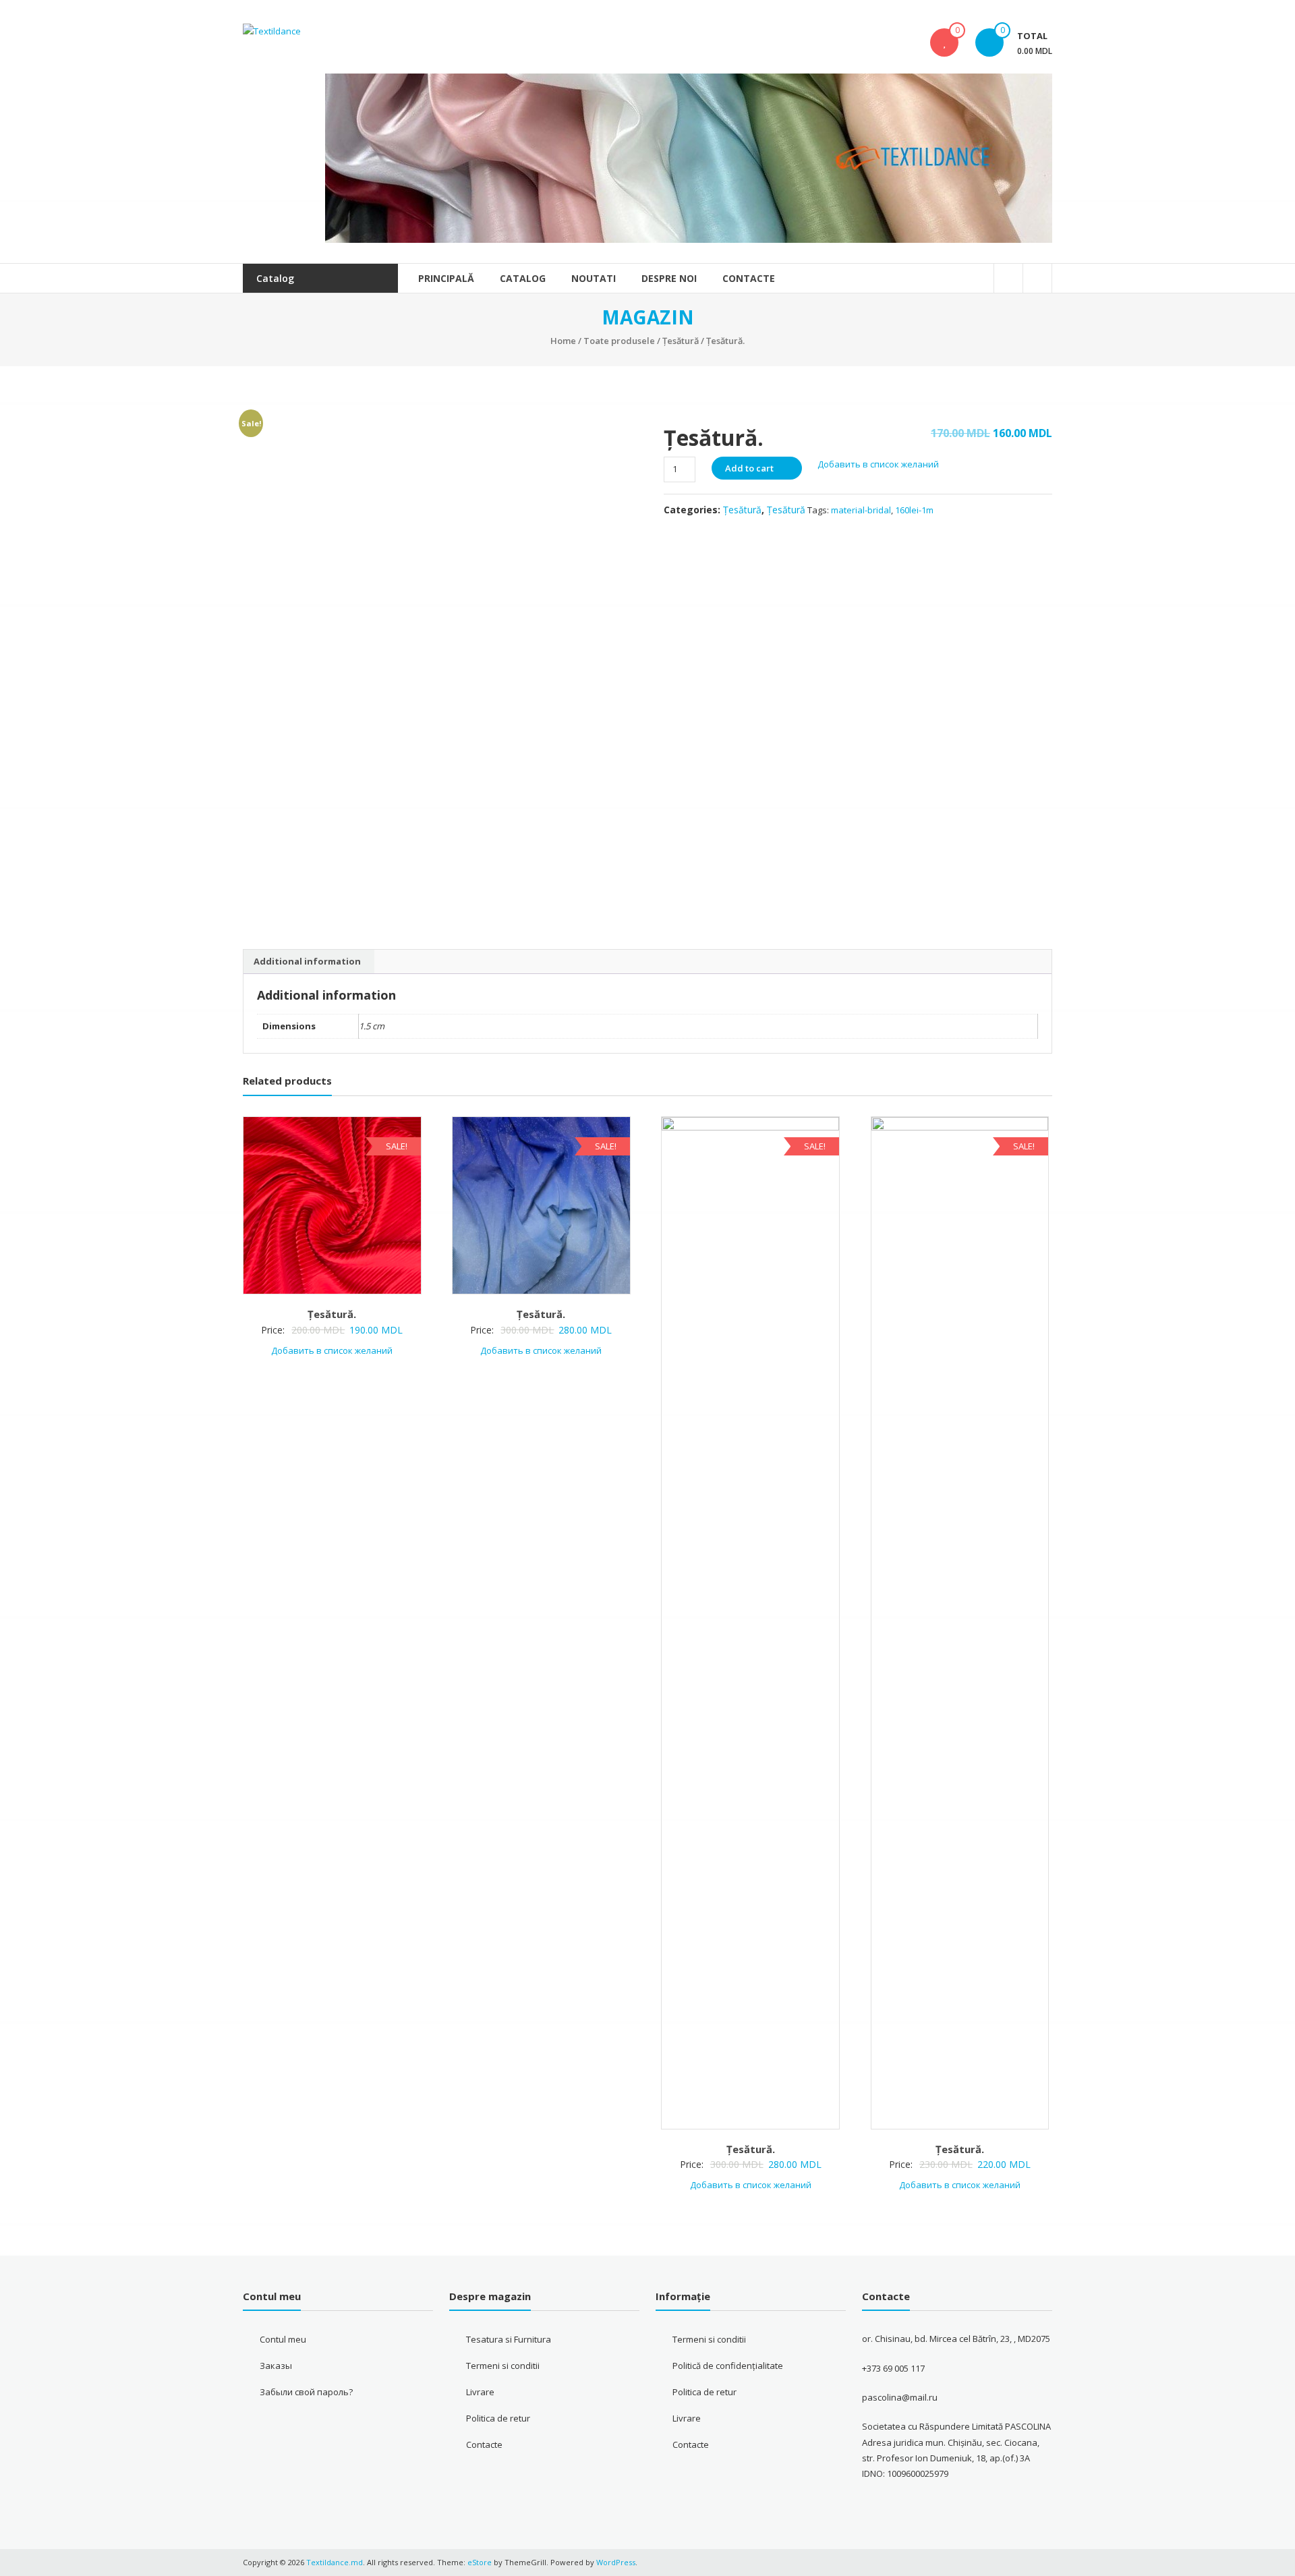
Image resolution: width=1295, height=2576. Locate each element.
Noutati (594, 278)
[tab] (307, 962)
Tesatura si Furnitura (509, 2339)
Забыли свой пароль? (306, 2392)
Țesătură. (332, 1314)
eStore (480, 2562)
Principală (446, 278)
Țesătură (681, 341)
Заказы (276, 2366)
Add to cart (749, 468)
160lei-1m (914, 510)
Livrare (480, 2392)
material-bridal (861, 510)
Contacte (749, 278)
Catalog (523, 278)
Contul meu (283, 2339)
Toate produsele (619, 341)
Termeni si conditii (503, 2366)
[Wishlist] (944, 42)
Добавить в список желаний (879, 464)
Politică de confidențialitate (728, 2366)
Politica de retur (498, 2418)
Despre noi (669, 278)
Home (563, 341)
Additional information (307, 961)
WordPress (616, 2562)
